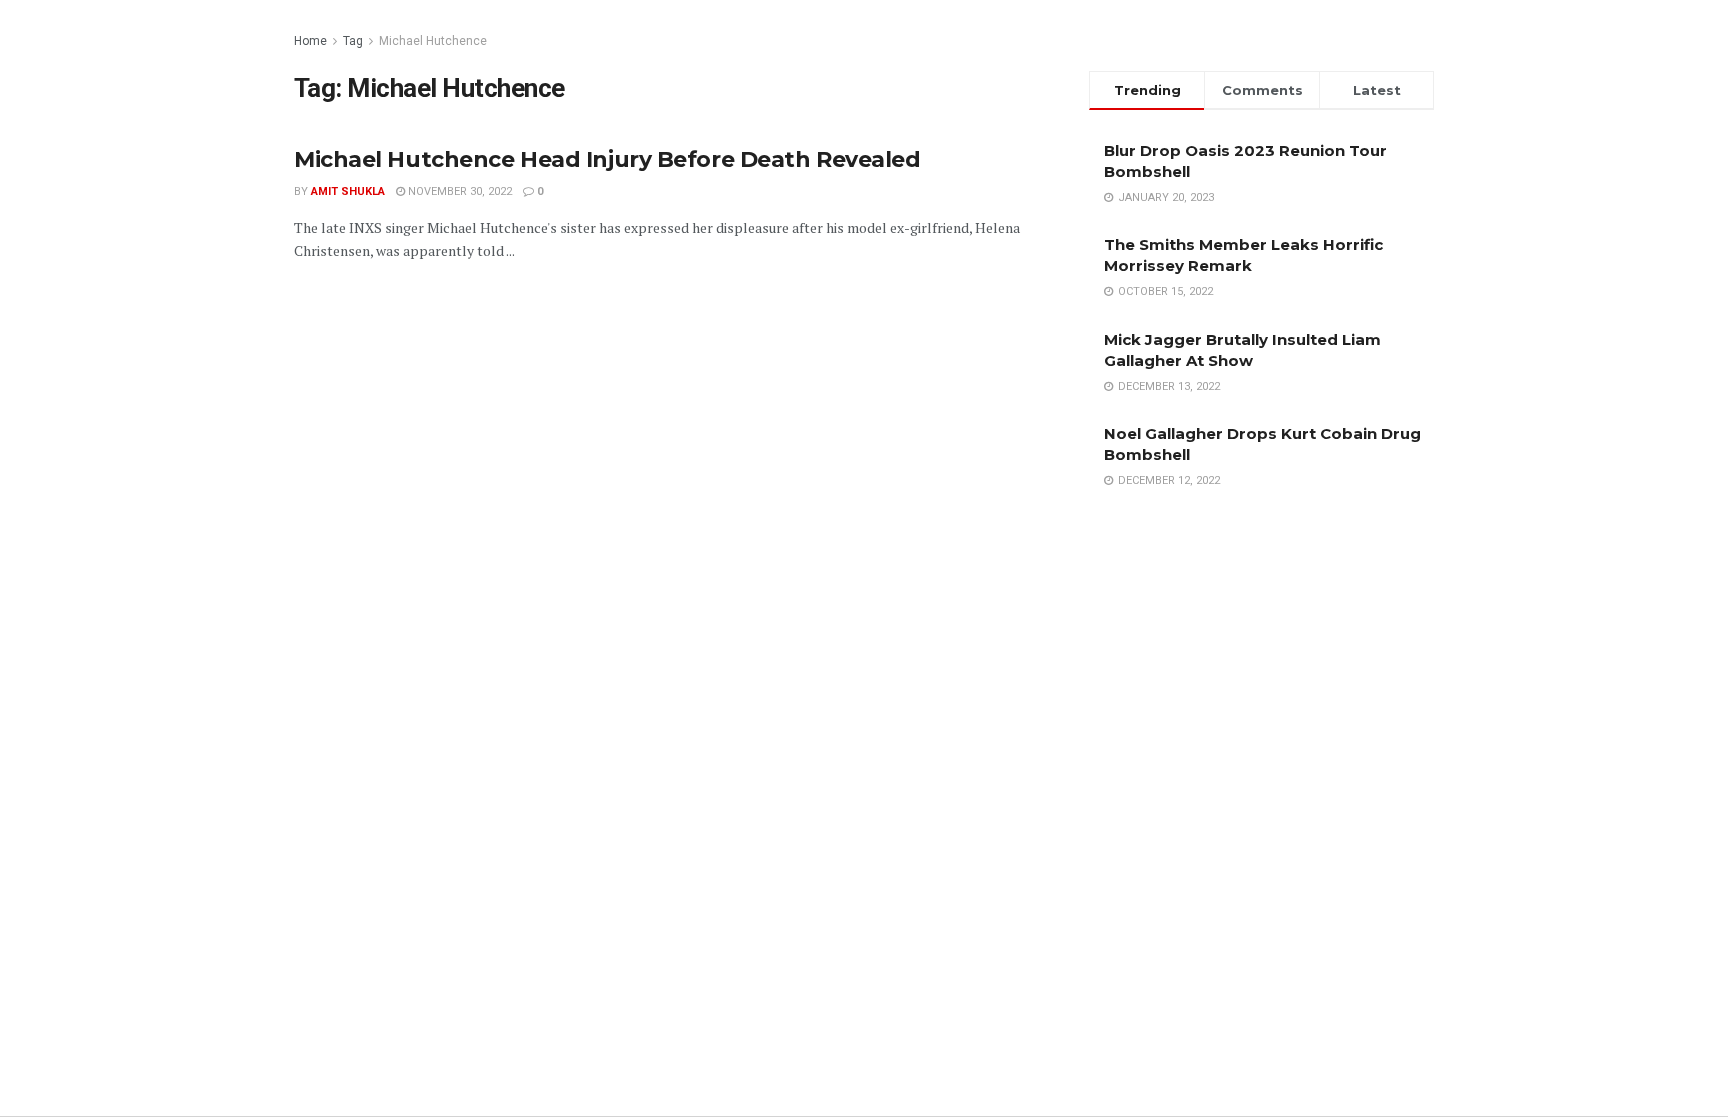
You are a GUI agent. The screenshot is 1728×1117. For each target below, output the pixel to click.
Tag (353, 41)
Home (310, 41)
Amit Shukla (348, 191)
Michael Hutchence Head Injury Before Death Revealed (607, 159)
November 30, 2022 (458, 191)
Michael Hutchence (433, 41)
